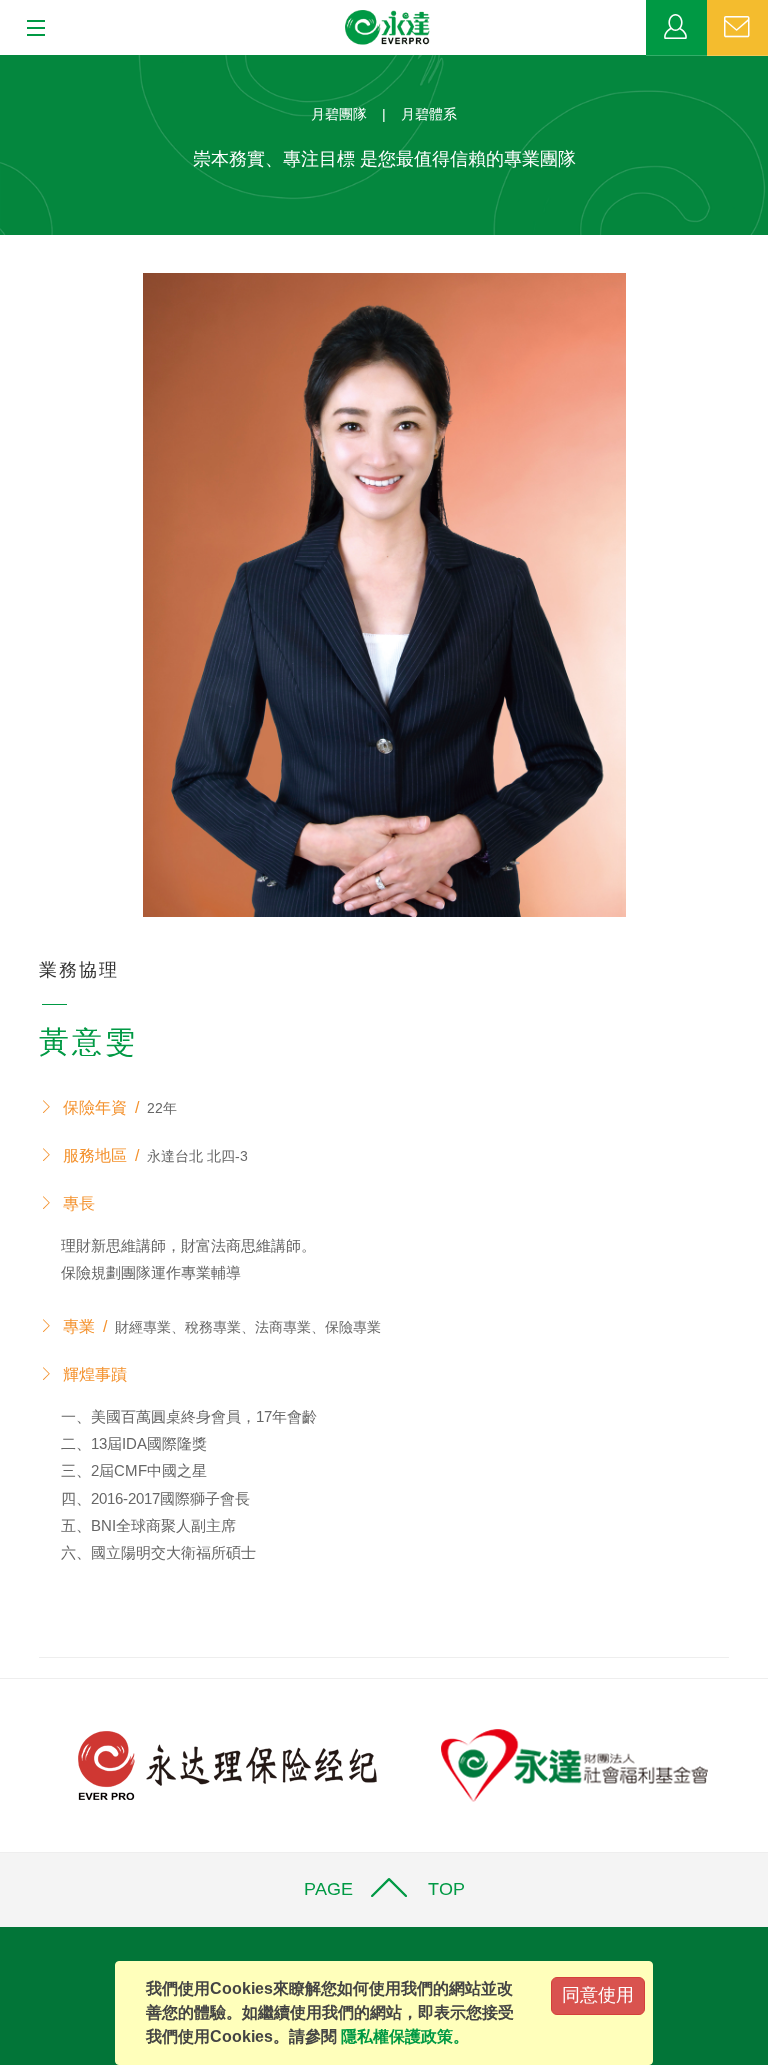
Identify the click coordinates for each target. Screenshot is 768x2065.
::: (6, 65)
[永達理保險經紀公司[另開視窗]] (227, 1763)
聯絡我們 (737, 28)
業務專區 (676, 28)
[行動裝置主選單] (29, 29)
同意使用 (598, 1995)
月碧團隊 (339, 114)
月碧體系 (429, 114)
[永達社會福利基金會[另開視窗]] (574, 1763)
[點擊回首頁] (388, 28)
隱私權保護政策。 (405, 2036)
